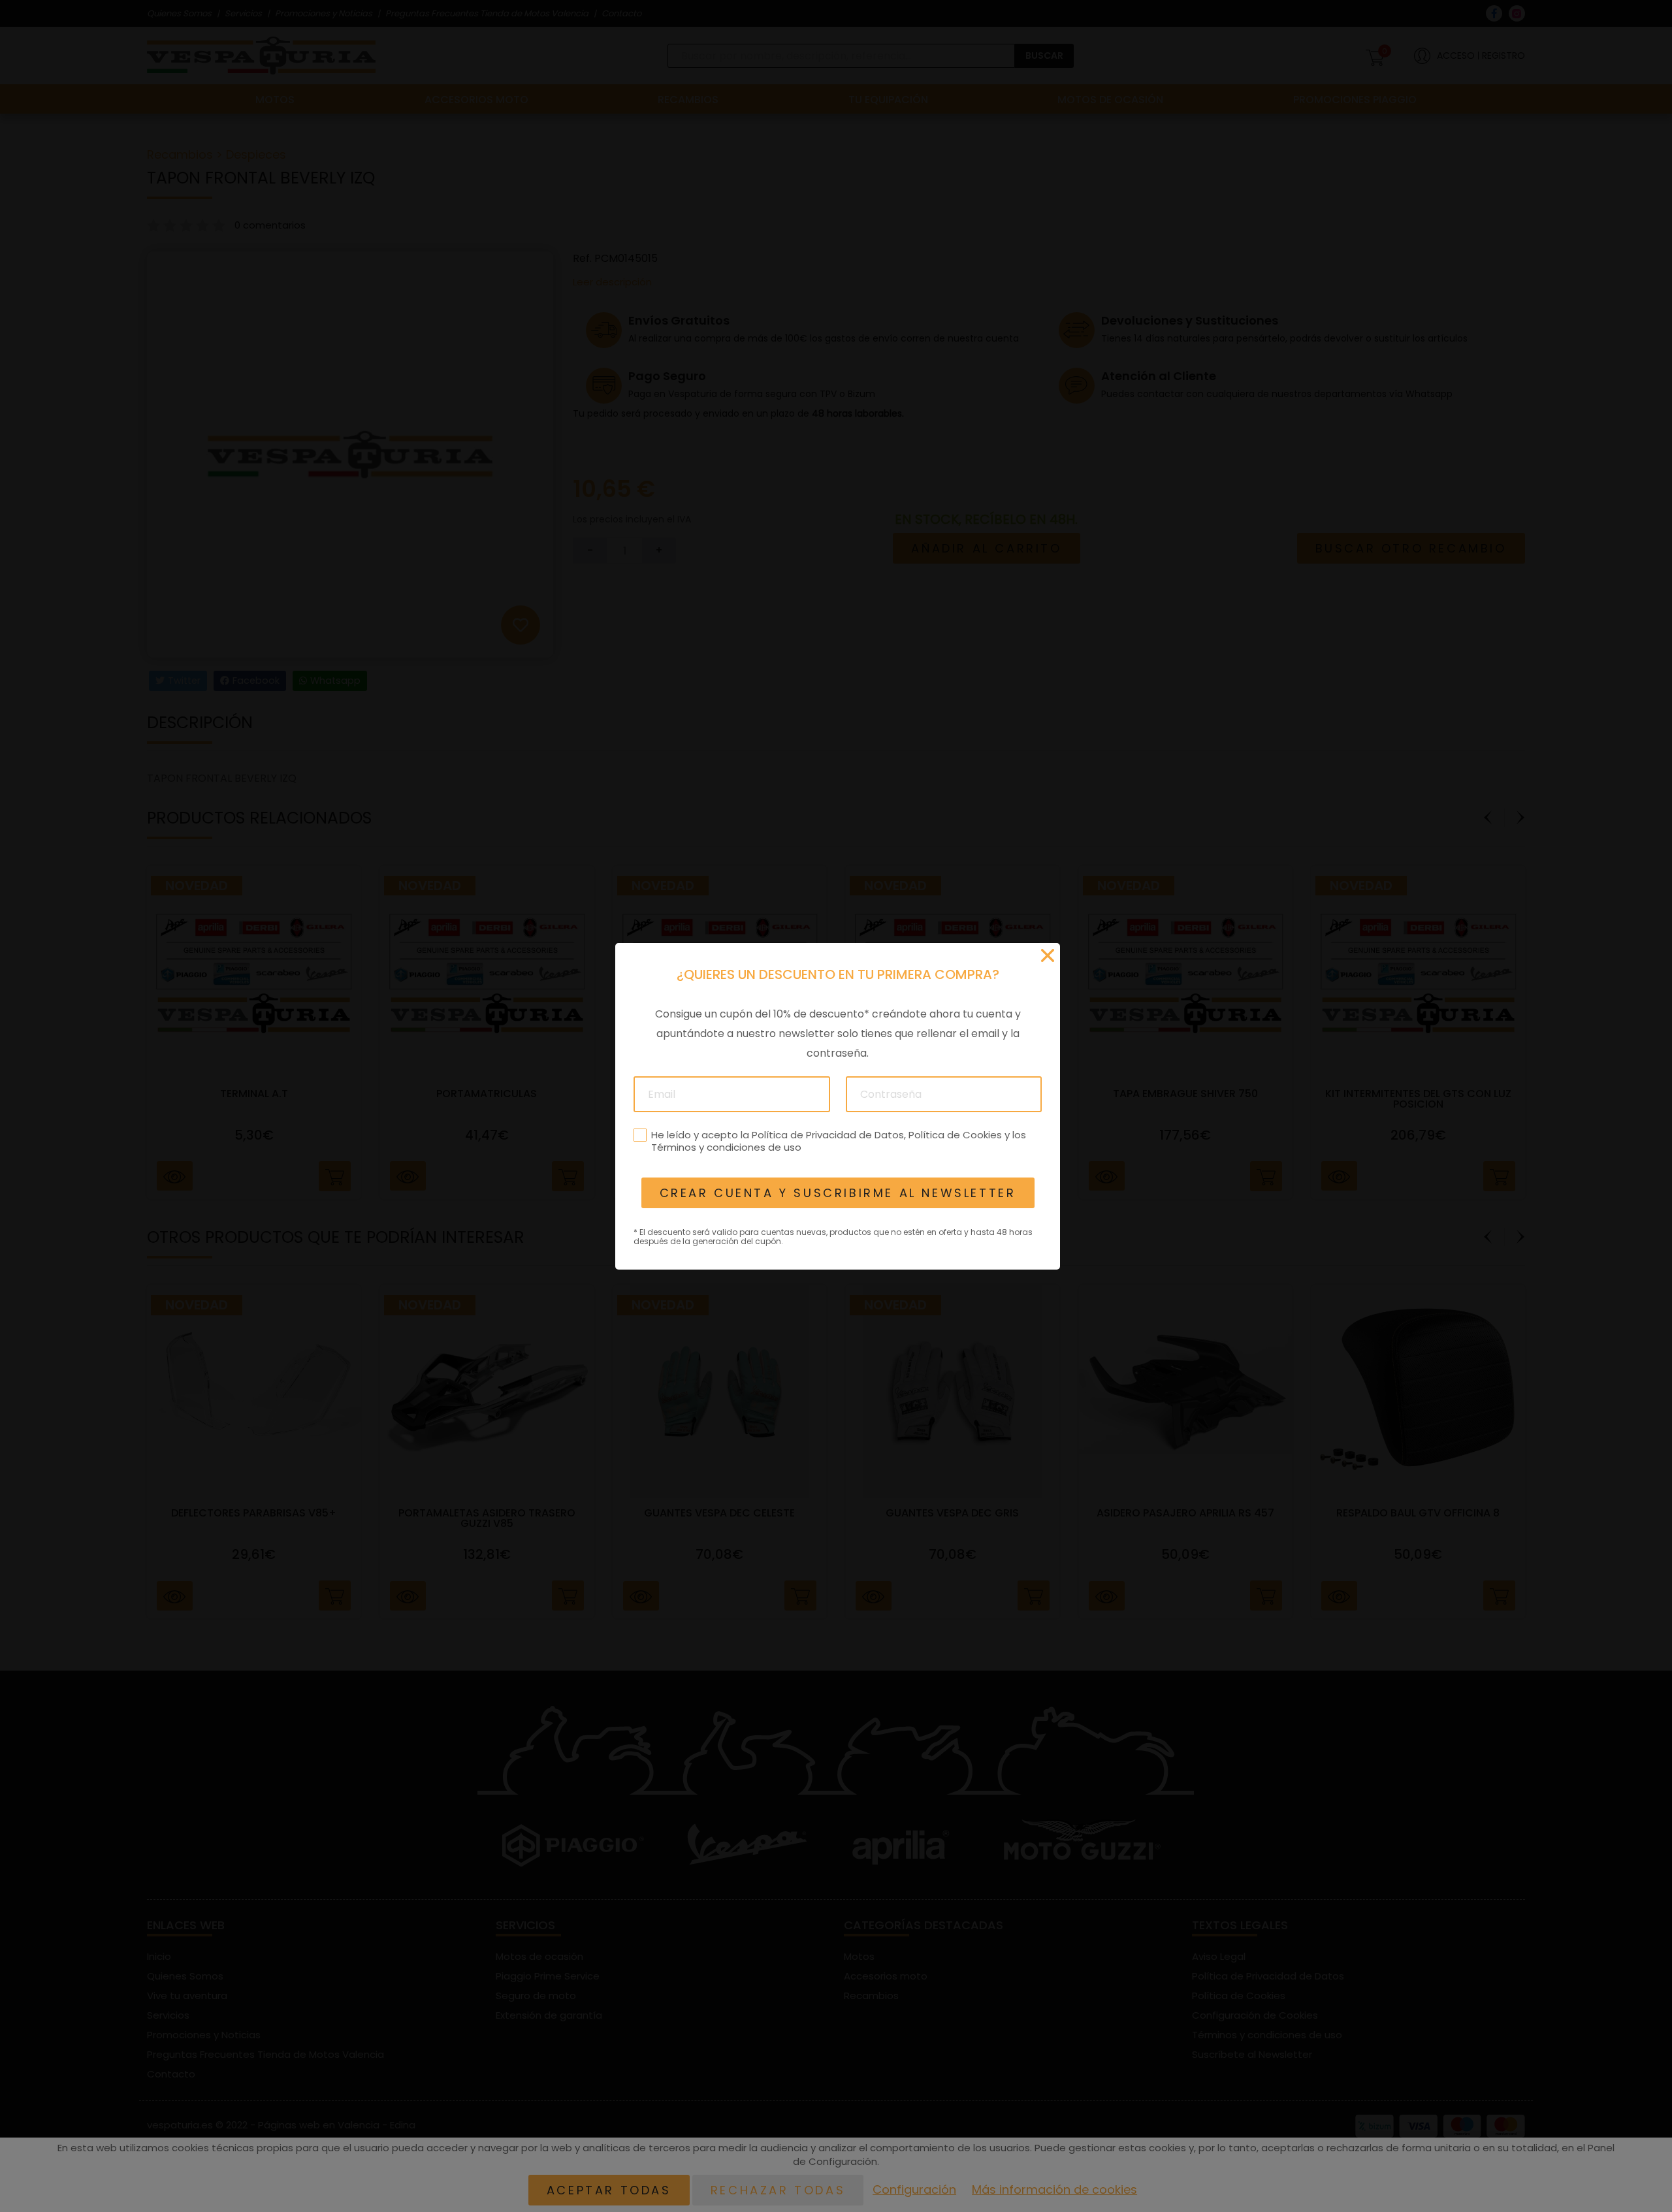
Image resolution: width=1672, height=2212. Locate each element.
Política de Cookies (955, 1134)
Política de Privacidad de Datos (827, 1134)
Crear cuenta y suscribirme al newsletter (837, 1193)
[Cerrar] (1048, 955)
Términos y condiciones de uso (726, 1147)
